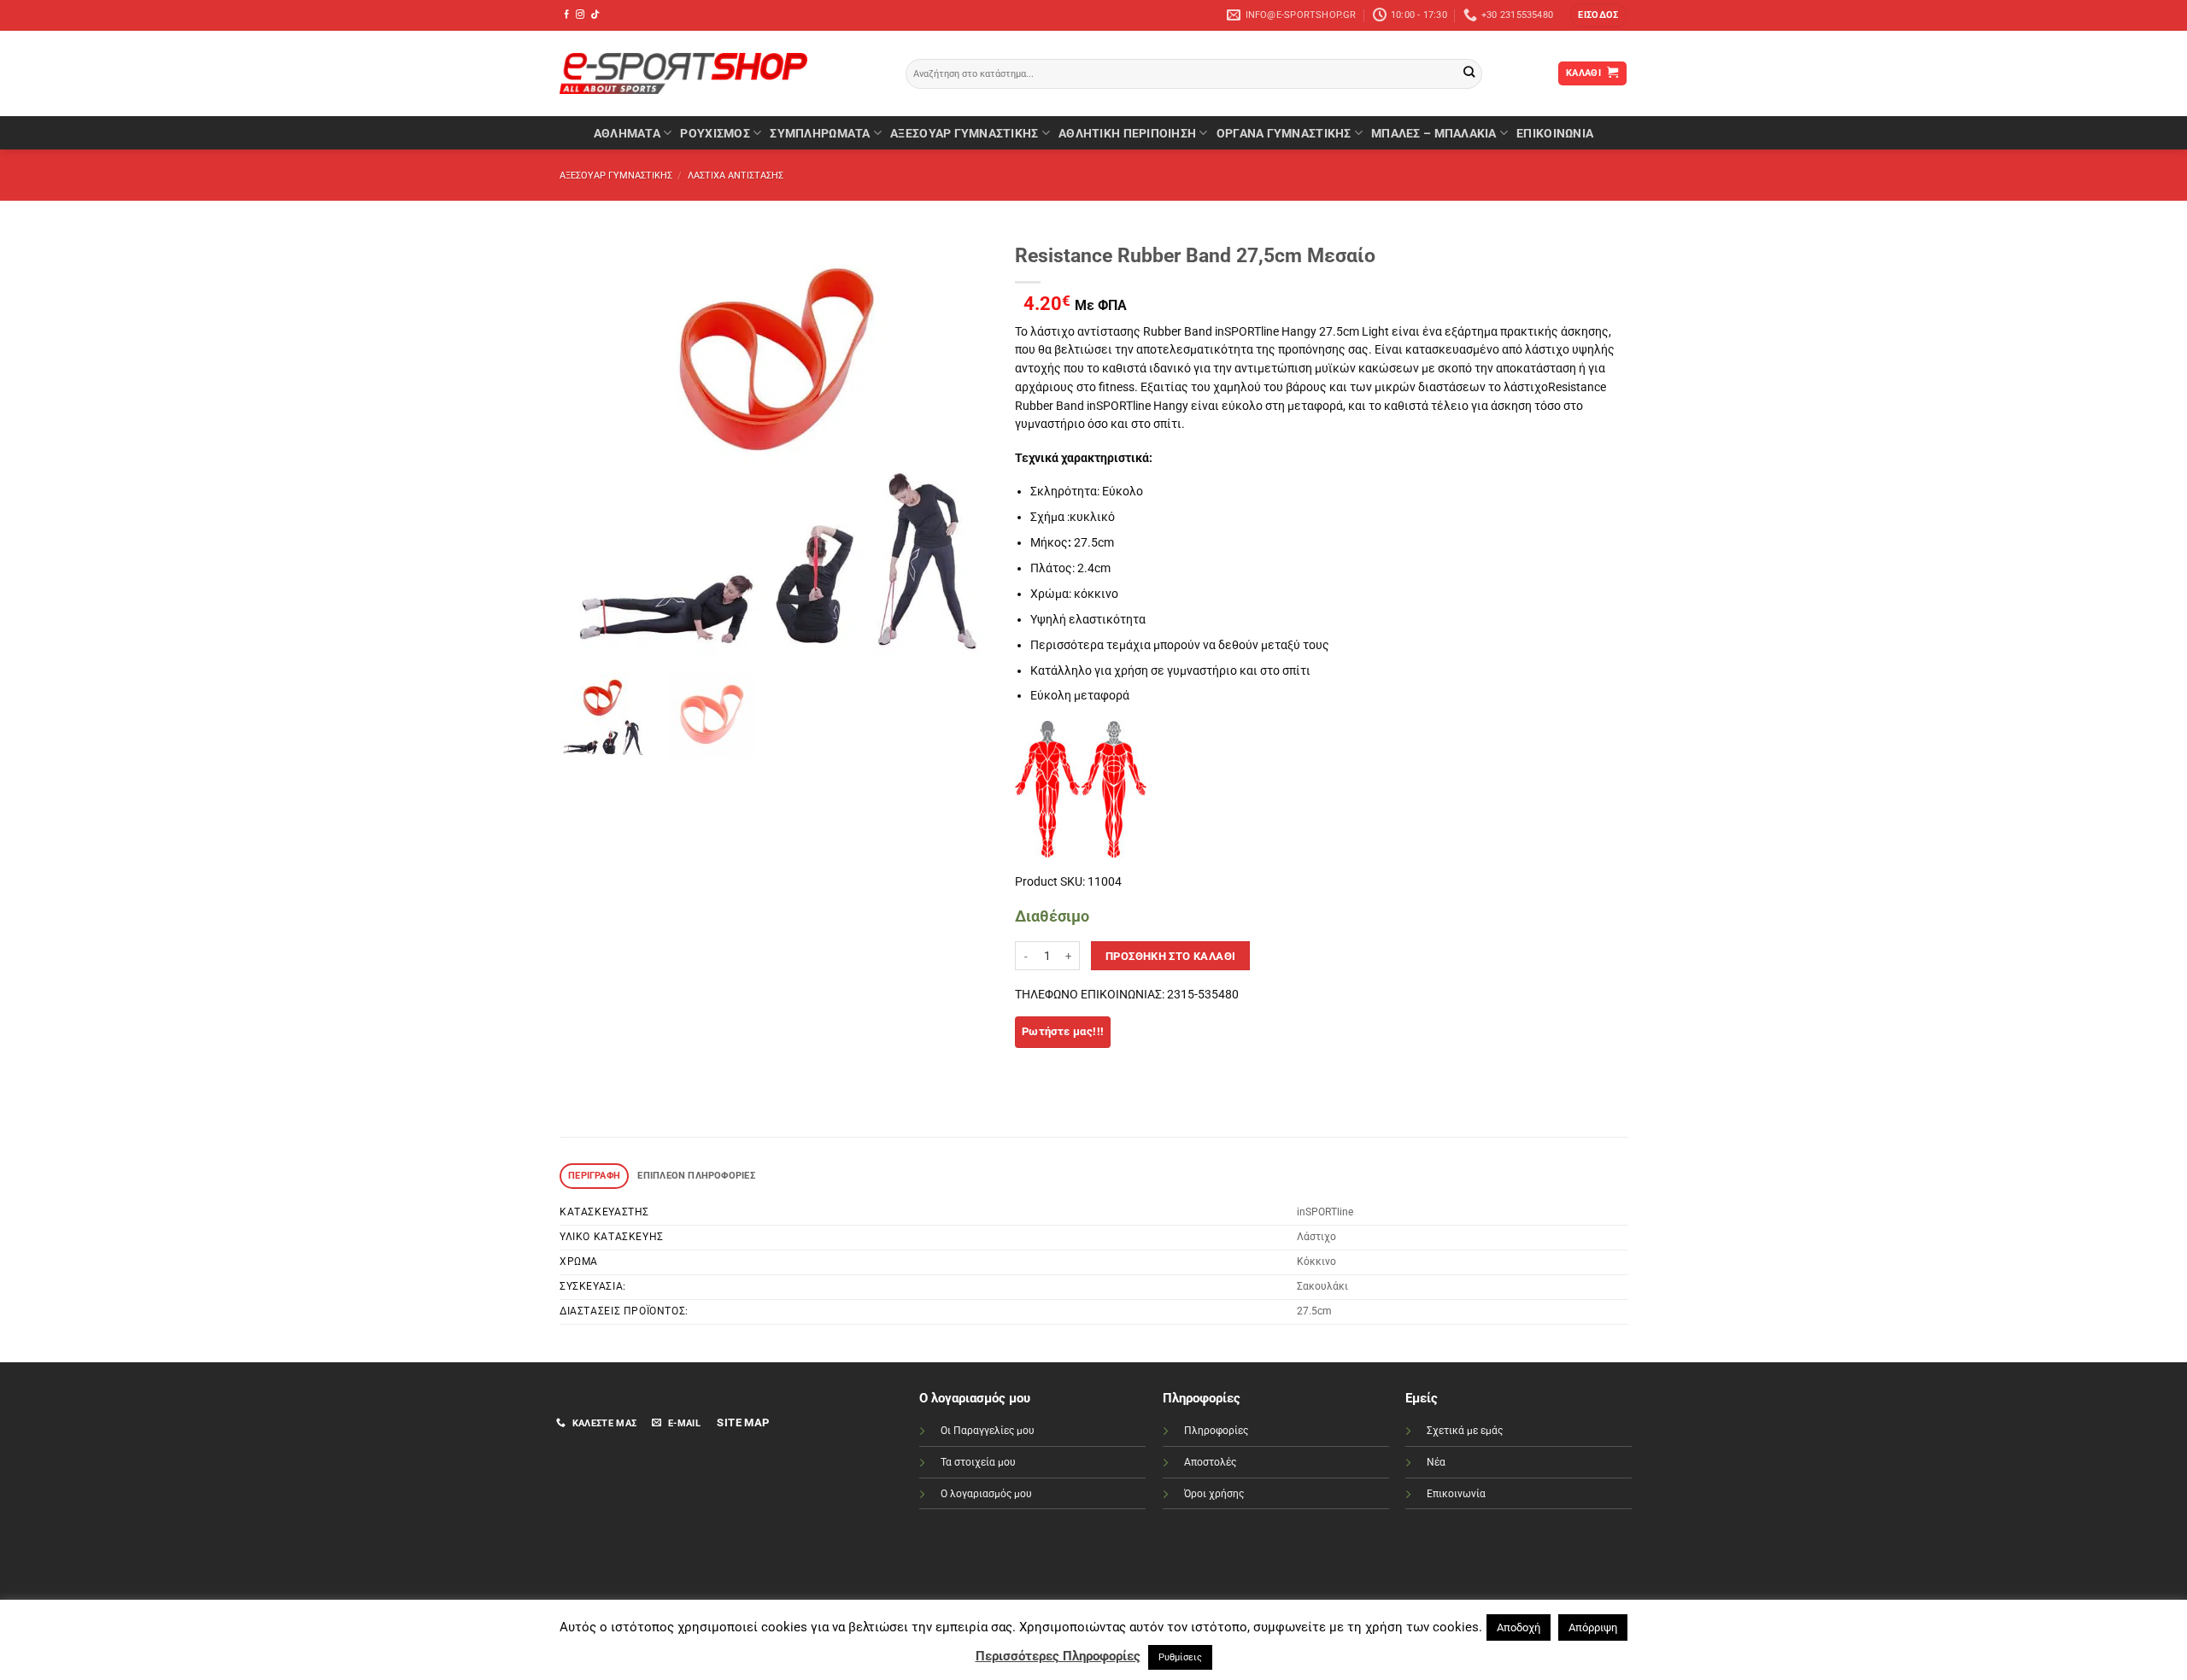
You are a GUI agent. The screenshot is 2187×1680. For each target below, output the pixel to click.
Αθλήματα (627, 133)
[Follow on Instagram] (580, 15)
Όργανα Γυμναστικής (1284, 133)
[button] (1598, 15)
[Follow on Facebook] (566, 15)
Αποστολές (1210, 1462)
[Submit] (1469, 74)
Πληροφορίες (1216, 1431)
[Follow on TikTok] (595, 15)
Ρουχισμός (715, 133)
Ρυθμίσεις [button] (1180, 1657)
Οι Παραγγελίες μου (988, 1431)
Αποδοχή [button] (1519, 1627)
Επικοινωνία (1456, 1494)
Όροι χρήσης (1214, 1494)
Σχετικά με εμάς (1465, 1431)
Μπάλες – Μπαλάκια (1434, 133)
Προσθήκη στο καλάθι (1171, 956)
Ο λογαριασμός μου (986, 1494)
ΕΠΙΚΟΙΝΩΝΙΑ (1555, 133)
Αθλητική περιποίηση (1127, 133)
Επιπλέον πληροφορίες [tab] (696, 1176)
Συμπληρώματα (820, 133)
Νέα (1436, 1462)
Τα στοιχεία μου (978, 1462)
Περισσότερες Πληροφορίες (1058, 1656)
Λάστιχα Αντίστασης (736, 176)
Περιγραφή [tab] (594, 1176)
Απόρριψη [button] (1593, 1627)
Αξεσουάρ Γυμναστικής (964, 133)
